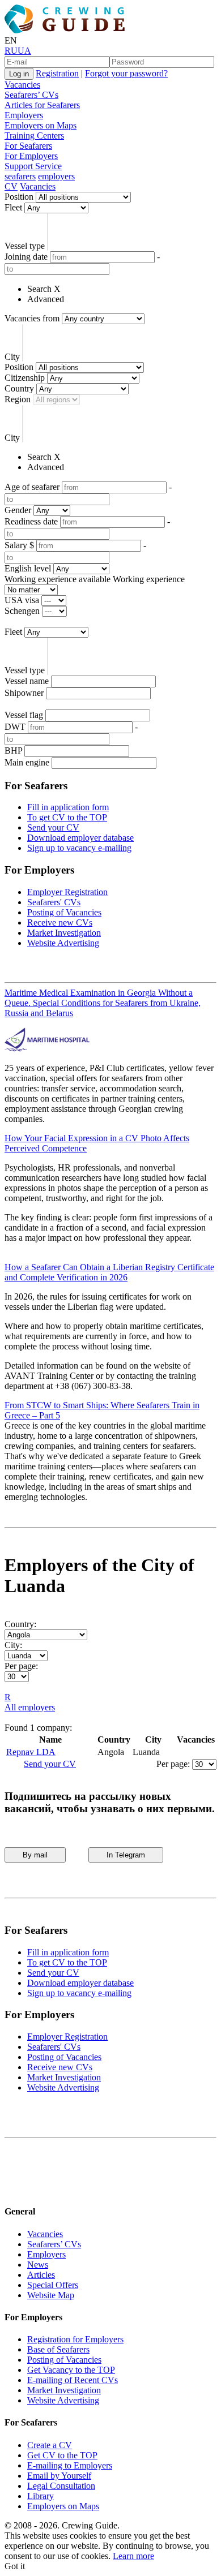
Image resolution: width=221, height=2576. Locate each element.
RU (11, 51)
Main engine (27, 762)
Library (41, 2496)
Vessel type (25, 246)
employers (56, 176)
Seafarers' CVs (54, 902)
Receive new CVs (60, 923)
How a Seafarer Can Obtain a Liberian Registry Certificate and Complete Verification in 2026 (109, 1272)
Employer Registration (67, 892)
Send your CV (53, 827)
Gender (18, 510)
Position (19, 197)
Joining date (26, 257)
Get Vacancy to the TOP (71, 2370)
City (12, 357)
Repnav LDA (31, 1752)
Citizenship (25, 378)
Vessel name (27, 681)
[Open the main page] (67, 30)
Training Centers (34, 136)
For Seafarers (28, 146)
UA (24, 51)
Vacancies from (32, 318)
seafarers (20, 176)
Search (39, 289)
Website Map (51, 2295)
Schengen (22, 611)
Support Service (33, 166)
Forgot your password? (126, 73)
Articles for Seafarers (42, 105)
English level (28, 568)
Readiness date (31, 521)
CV (11, 186)
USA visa (22, 600)
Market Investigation (64, 933)
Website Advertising (63, 943)
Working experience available (58, 579)
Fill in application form (68, 807)
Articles (41, 2275)
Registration (57, 73)
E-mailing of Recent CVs (73, 2380)
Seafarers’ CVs (31, 95)
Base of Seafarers (58, 2349)
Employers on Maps (41, 125)
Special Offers (53, 2285)
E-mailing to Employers (70, 2465)
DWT (15, 727)
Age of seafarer (32, 487)
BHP (13, 751)
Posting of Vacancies (64, 912)
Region (18, 399)
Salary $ (19, 545)
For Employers (31, 156)
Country (19, 388)
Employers (24, 115)
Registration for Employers (75, 2339)
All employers (30, 1707)
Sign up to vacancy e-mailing (79, 848)
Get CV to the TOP (62, 2455)
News (38, 2265)
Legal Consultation (61, 2486)
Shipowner (24, 693)
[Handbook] (14, 2189)
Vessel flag (24, 715)
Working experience (149, 579)
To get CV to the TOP (67, 817)
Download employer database (80, 838)
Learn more (133, 2556)
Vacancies (22, 85)
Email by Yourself (59, 2476)
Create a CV (50, 2445)
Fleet (13, 207)
